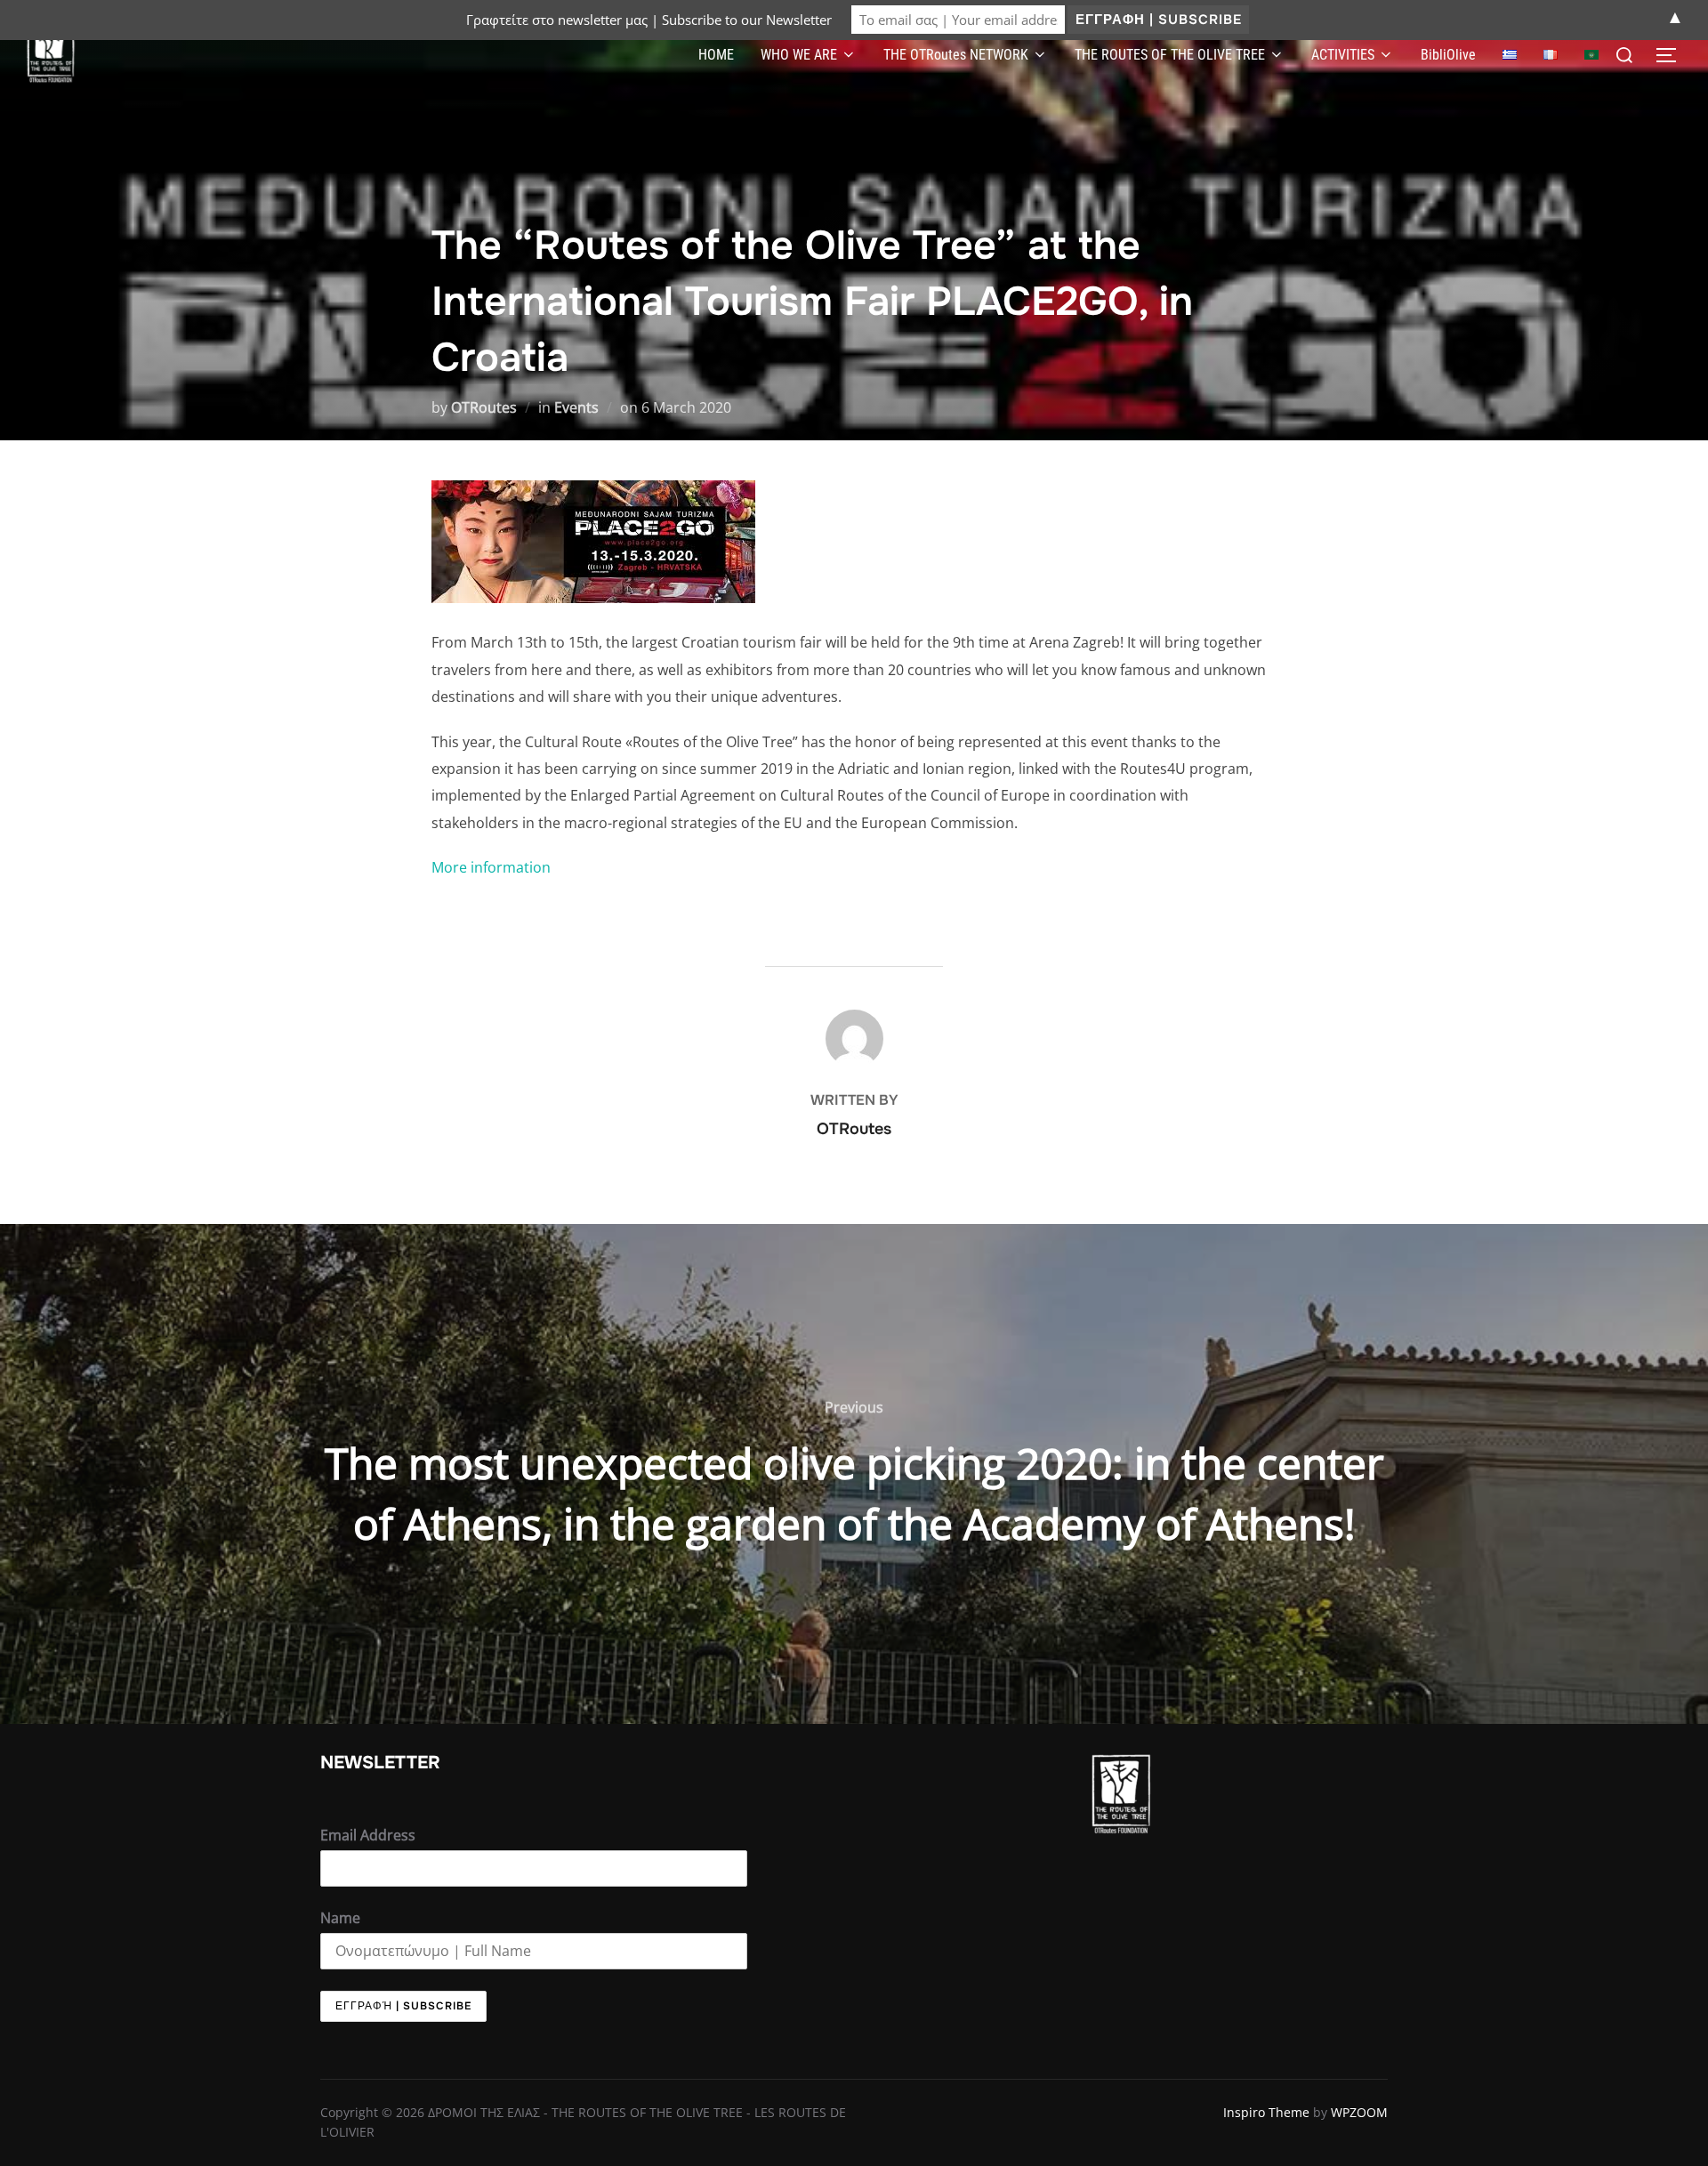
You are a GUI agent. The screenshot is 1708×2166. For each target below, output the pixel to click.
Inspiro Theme (1266, 2112)
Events (576, 407)
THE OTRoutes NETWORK (956, 55)
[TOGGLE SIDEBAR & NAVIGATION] (1672, 55)
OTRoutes (484, 407)
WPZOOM (1359, 2112)
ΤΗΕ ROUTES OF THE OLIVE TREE (1170, 55)
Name (340, 1918)
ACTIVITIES (1343, 55)
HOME (716, 55)
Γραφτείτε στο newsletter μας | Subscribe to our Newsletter (649, 20)
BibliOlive (1448, 55)
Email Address (368, 1835)
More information (491, 867)
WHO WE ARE (799, 55)
